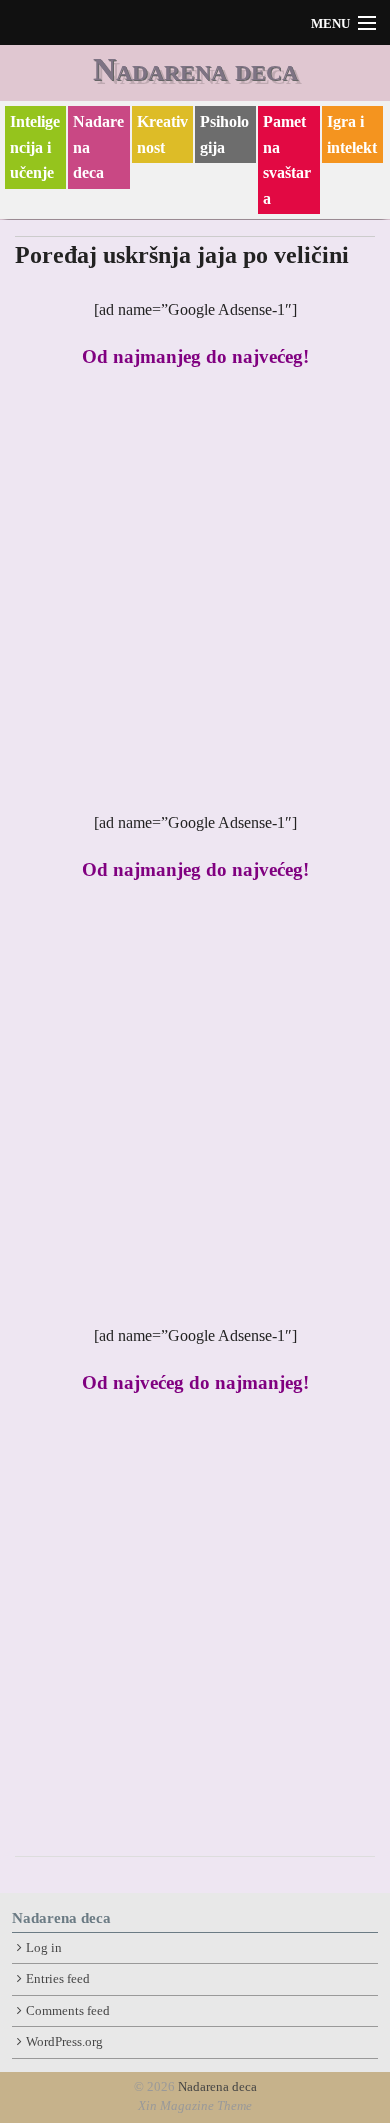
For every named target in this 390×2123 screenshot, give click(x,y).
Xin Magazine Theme (195, 2106)
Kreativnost (162, 134)
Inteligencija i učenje (35, 147)
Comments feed (68, 2011)
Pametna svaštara (287, 160)
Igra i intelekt (352, 134)
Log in (44, 1948)
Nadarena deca (195, 69)
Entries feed (58, 1979)
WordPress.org (64, 2042)
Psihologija (224, 134)
